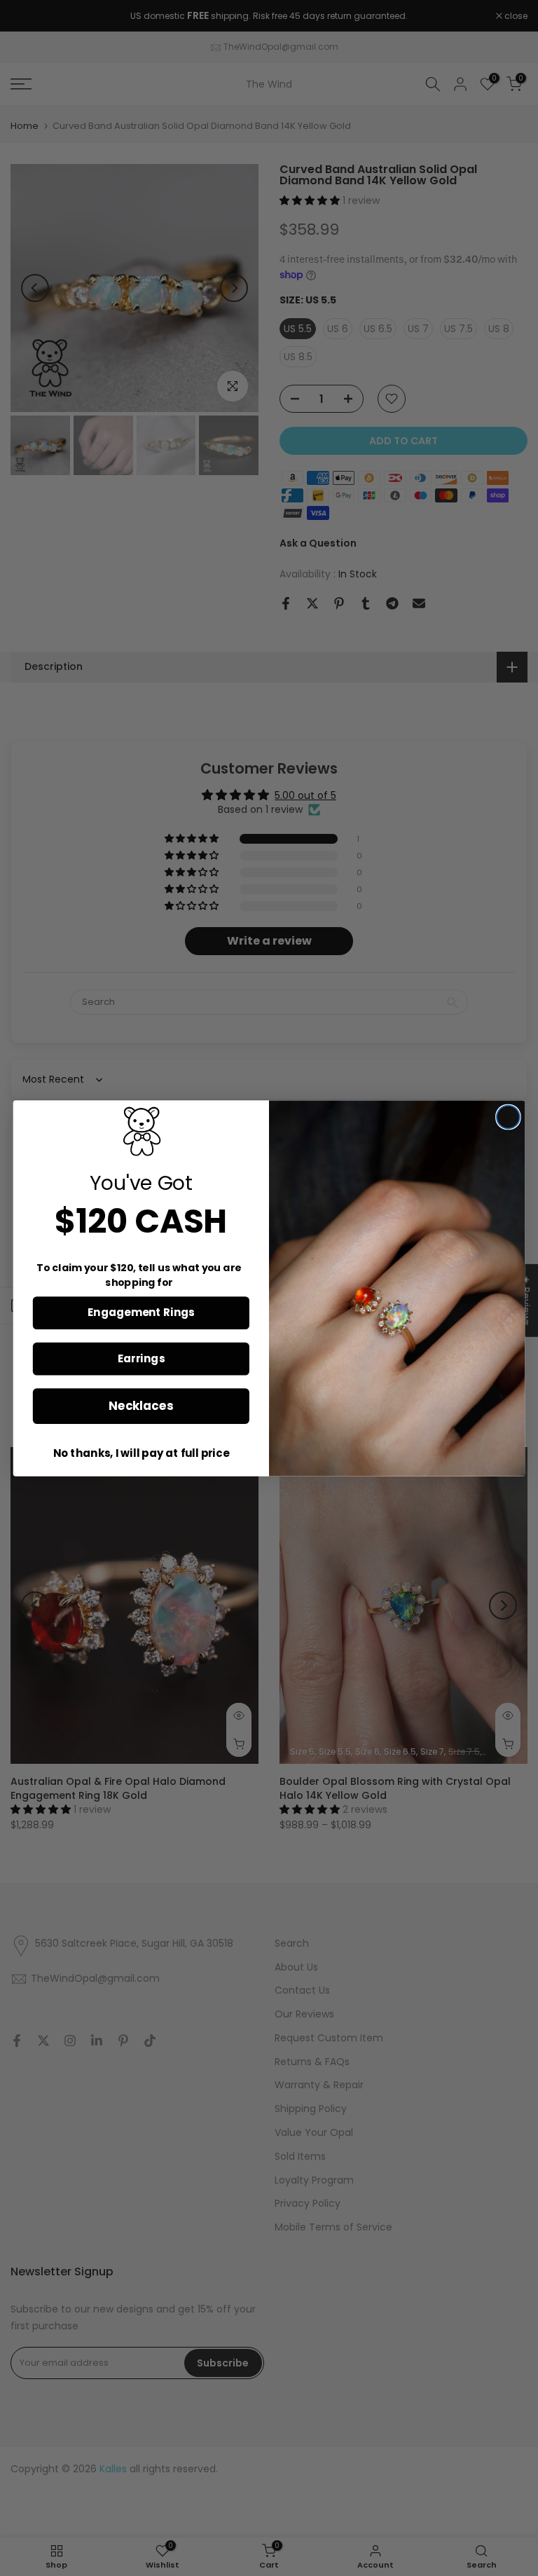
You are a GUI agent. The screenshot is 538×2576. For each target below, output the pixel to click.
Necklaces (141, 1405)
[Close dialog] (508, 1117)
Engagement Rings (141, 1313)
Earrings (141, 1358)
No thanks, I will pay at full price (141, 1453)
